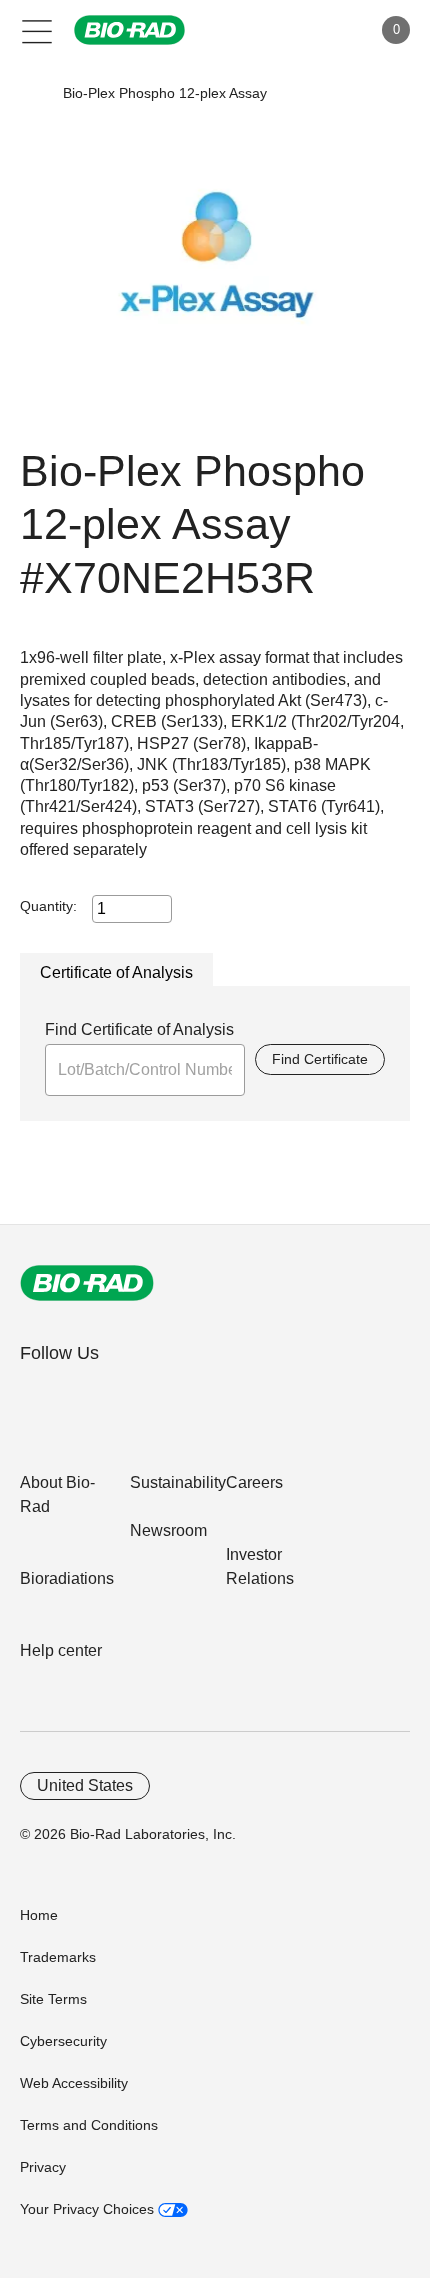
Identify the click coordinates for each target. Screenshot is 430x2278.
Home (39, 1915)
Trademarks (58, 1957)
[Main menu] (37, 30)
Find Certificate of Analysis (139, 1029)
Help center (61, 1650)
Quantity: (48, 906)
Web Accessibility (74, 2083)
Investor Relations (260, 1566)
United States (85, 1785)
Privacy (43, 2167)
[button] (32, 93)
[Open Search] (286, 30)
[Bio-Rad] (87, 1283)
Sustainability (178, 1482)
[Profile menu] (328, 30)
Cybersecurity (63, 2041)
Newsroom (168, 1530)
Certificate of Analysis (116, 972)
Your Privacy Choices (89, 2209)
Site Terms (53, 1999)
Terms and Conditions (89, 2125)
